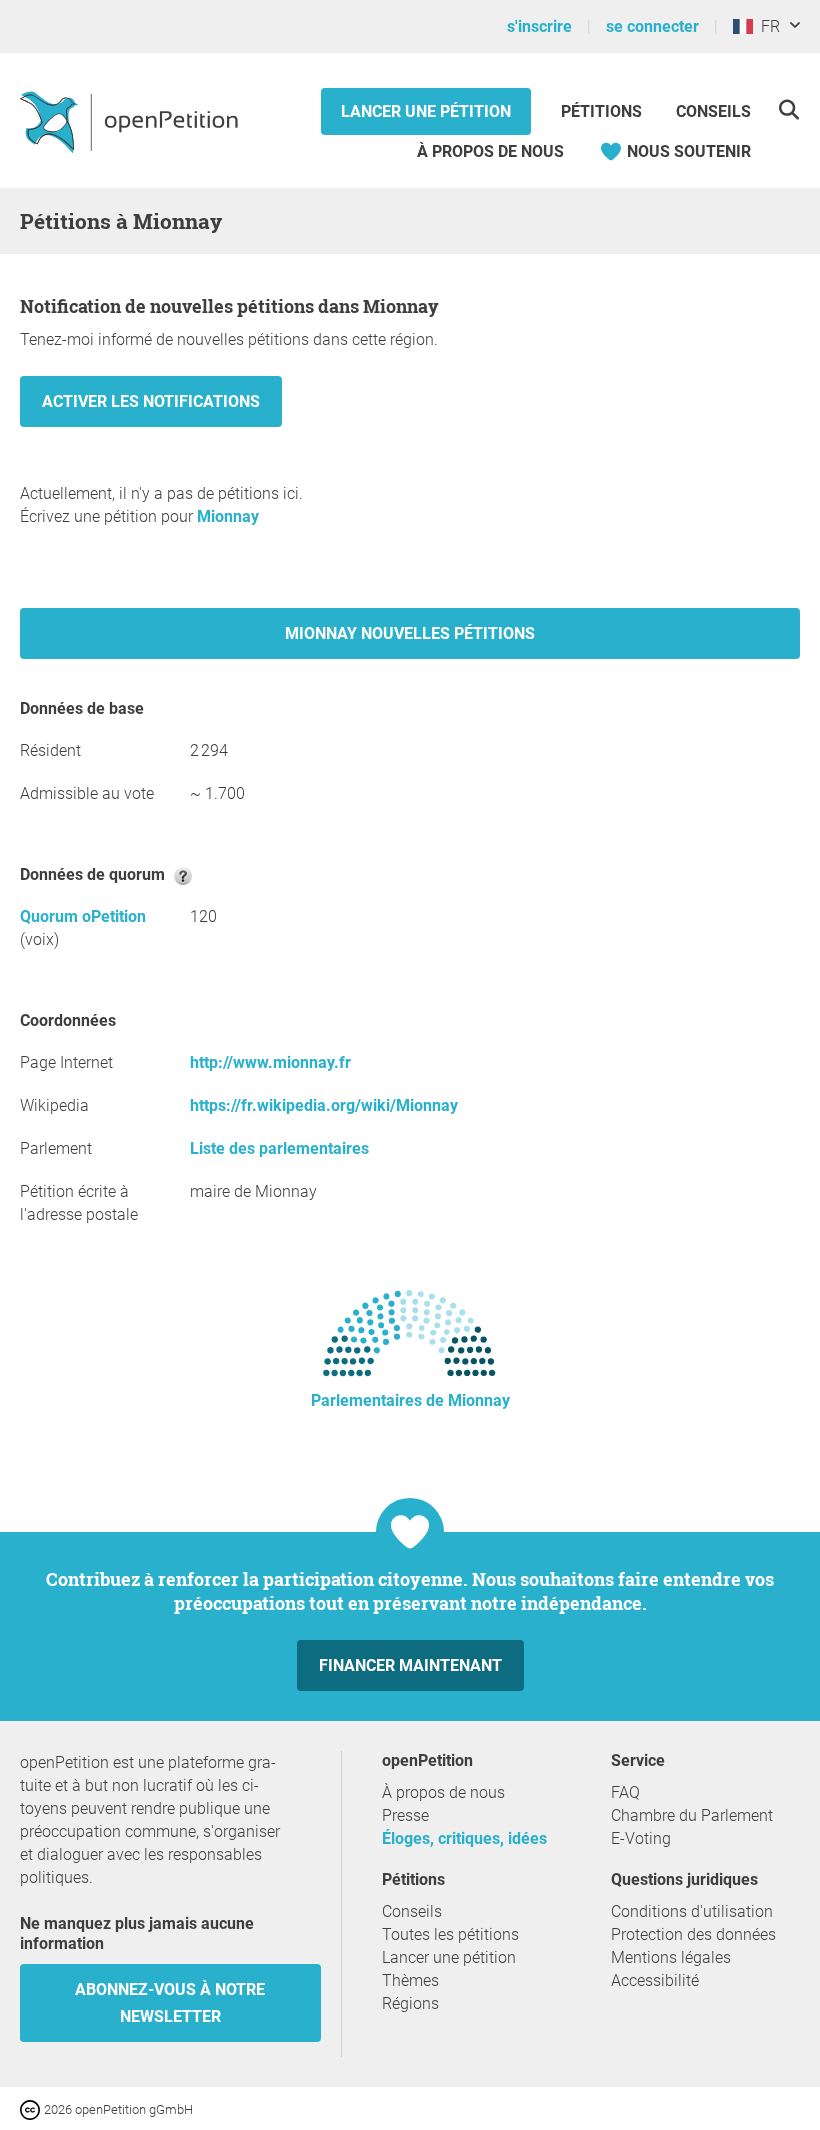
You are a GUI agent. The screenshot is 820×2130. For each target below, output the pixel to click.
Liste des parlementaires (279, 1148)
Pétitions (603, 111)
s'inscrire (539, 26)
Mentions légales (671, 1957)
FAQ (625, 1792)
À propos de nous (490, 151)
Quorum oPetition (83, 916)
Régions (410, 2003)
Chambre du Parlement (692, 1815)
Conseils (713, 111)
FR (766, 26)
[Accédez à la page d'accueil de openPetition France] (131, 121)
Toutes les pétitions (450, 1934)
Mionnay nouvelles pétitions (410, 633)
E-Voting (641, 1838)
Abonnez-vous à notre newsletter (170, 2003)
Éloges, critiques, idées (464, 1838)
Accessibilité (655, 1980)
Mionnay (228, 516)
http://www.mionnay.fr (270, 1062)
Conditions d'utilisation (692, 1911)
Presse (405, 1815)
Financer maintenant (410, 1665)
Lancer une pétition (426, 111)
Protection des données (693, 1934)
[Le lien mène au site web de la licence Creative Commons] (32, 2108)
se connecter (652, 26)
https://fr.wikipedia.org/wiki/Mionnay (324, 1105)
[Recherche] (788, 109)
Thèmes (410, 1980)
